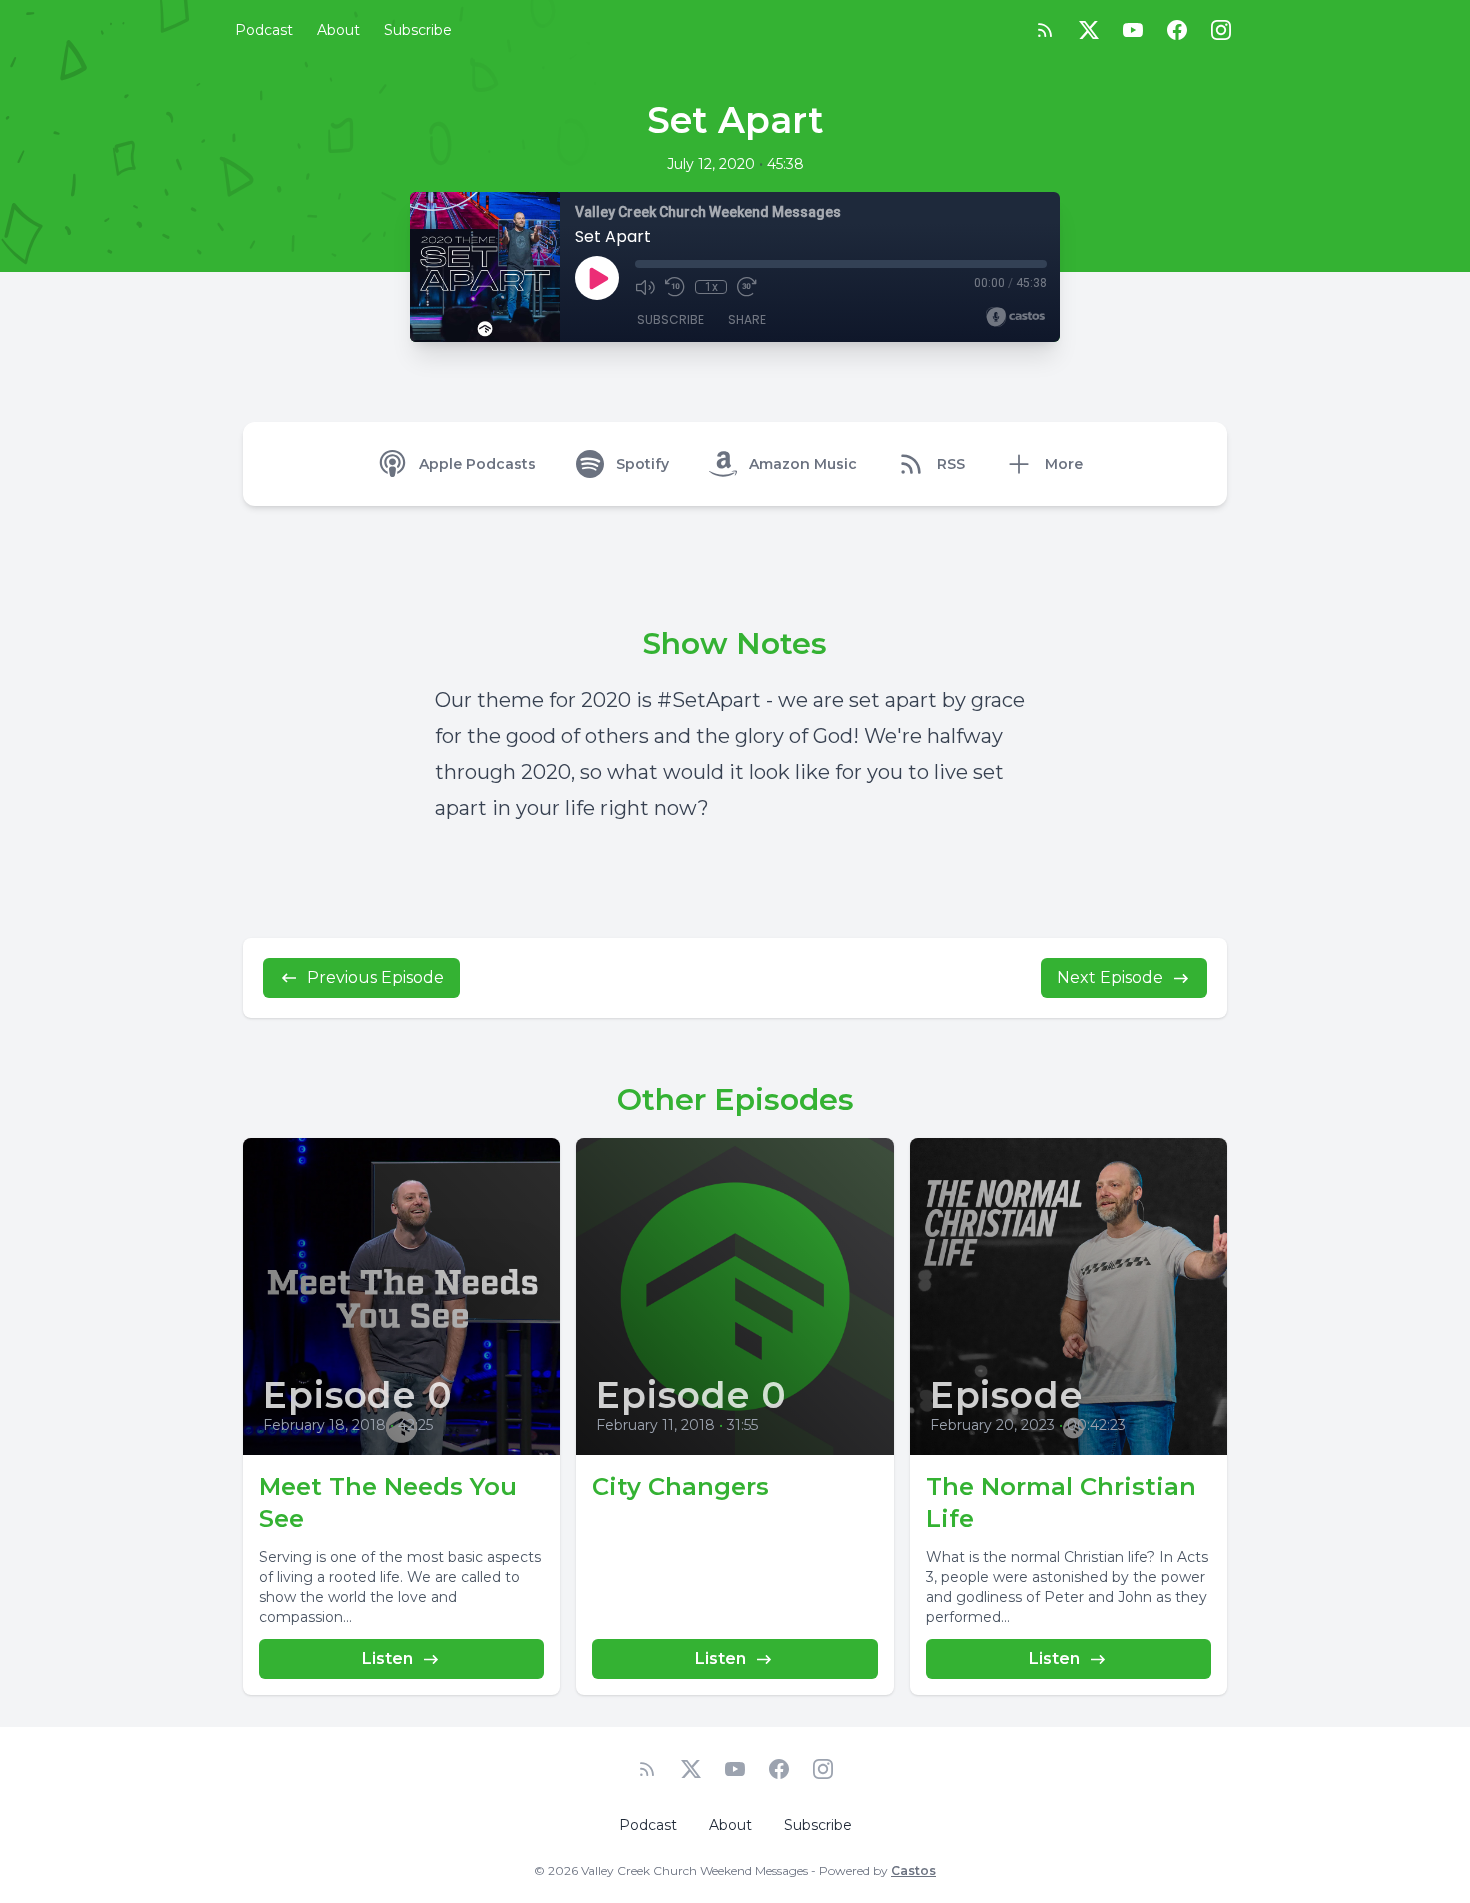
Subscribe (418, 30)
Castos (913, 1870)
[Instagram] (1221, 30)
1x (711, 287)
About (338, 30)
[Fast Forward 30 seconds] (747, 287)
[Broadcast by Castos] (1015, 317)
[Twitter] (1089, 30)
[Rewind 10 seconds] (675, 287)
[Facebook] (1177, 30)
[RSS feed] (1045, 30)
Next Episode (1110, 977)
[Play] (597, 278)
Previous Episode (375, 977)
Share (747, 319)
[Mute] (645, 287)
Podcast (264, 30)
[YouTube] (1133, 30)
